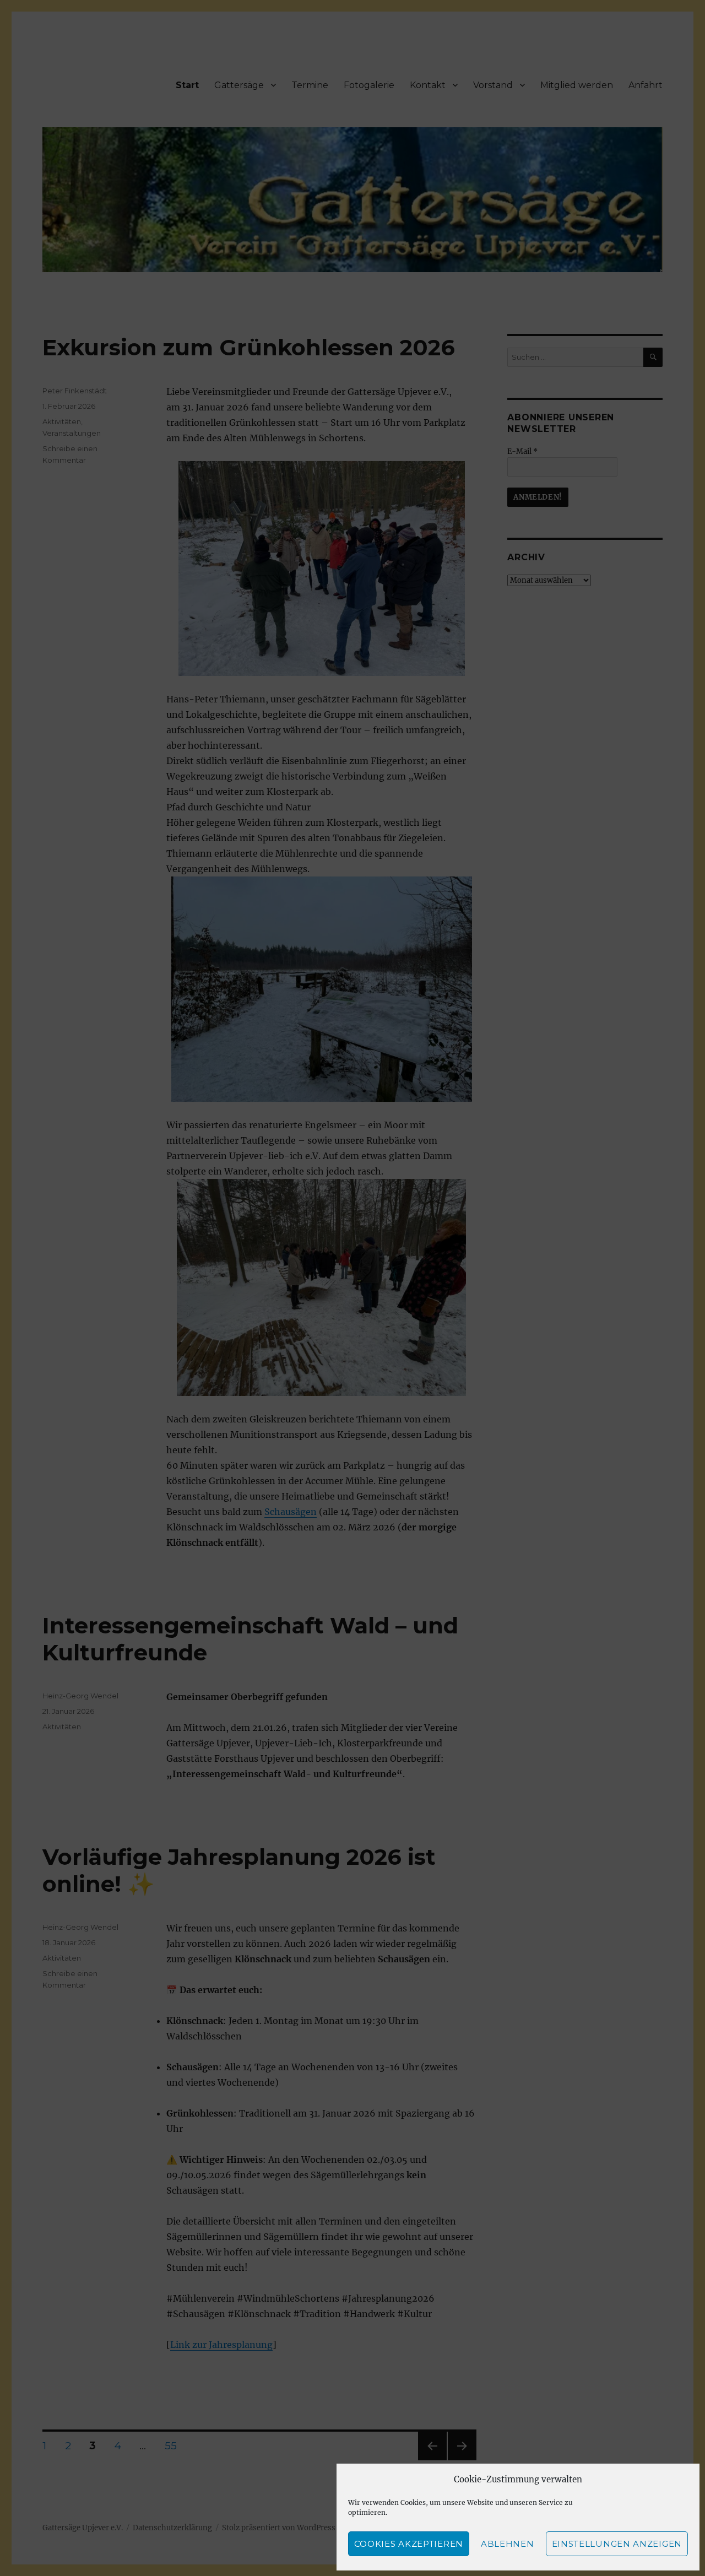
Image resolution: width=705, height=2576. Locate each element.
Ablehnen (508, 2544)
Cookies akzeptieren (409, 2544)
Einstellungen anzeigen (617, 2544)
